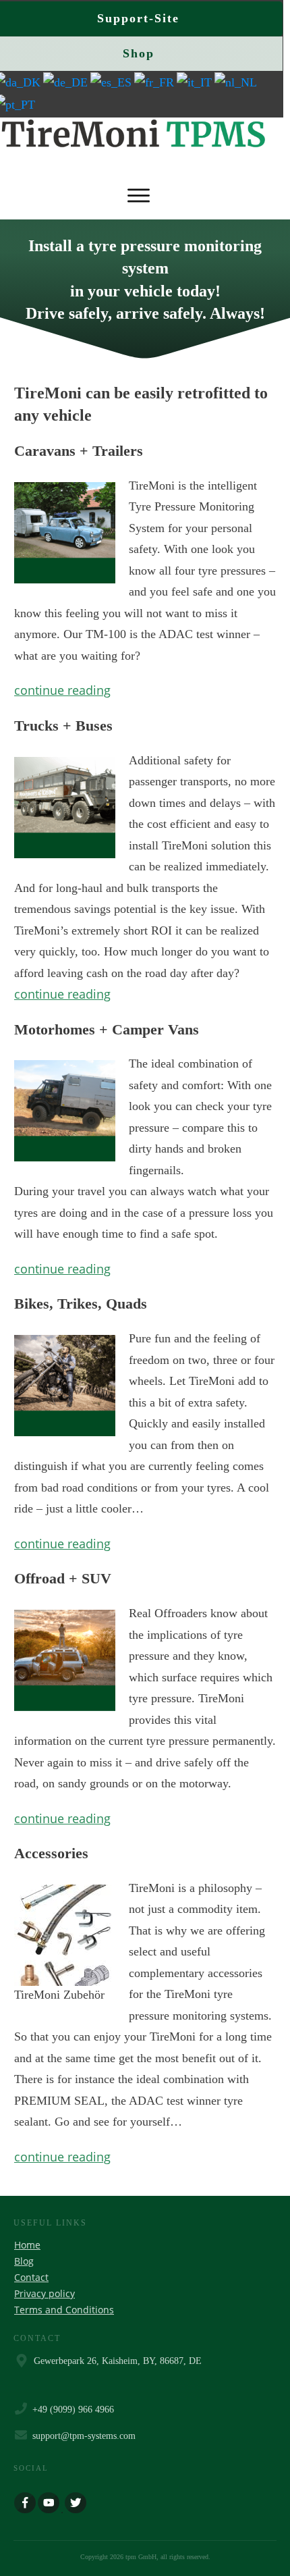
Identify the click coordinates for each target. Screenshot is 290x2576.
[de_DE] (67, 82)
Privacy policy (45, 2293)
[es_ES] (112, 82)
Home (27, 2245)
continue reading (62, 690)
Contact (31, 2277)
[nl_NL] (237, 82)
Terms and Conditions (64, 2310)
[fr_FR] (155, 82)
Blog (24, 2261)
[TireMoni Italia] (196, 82)
